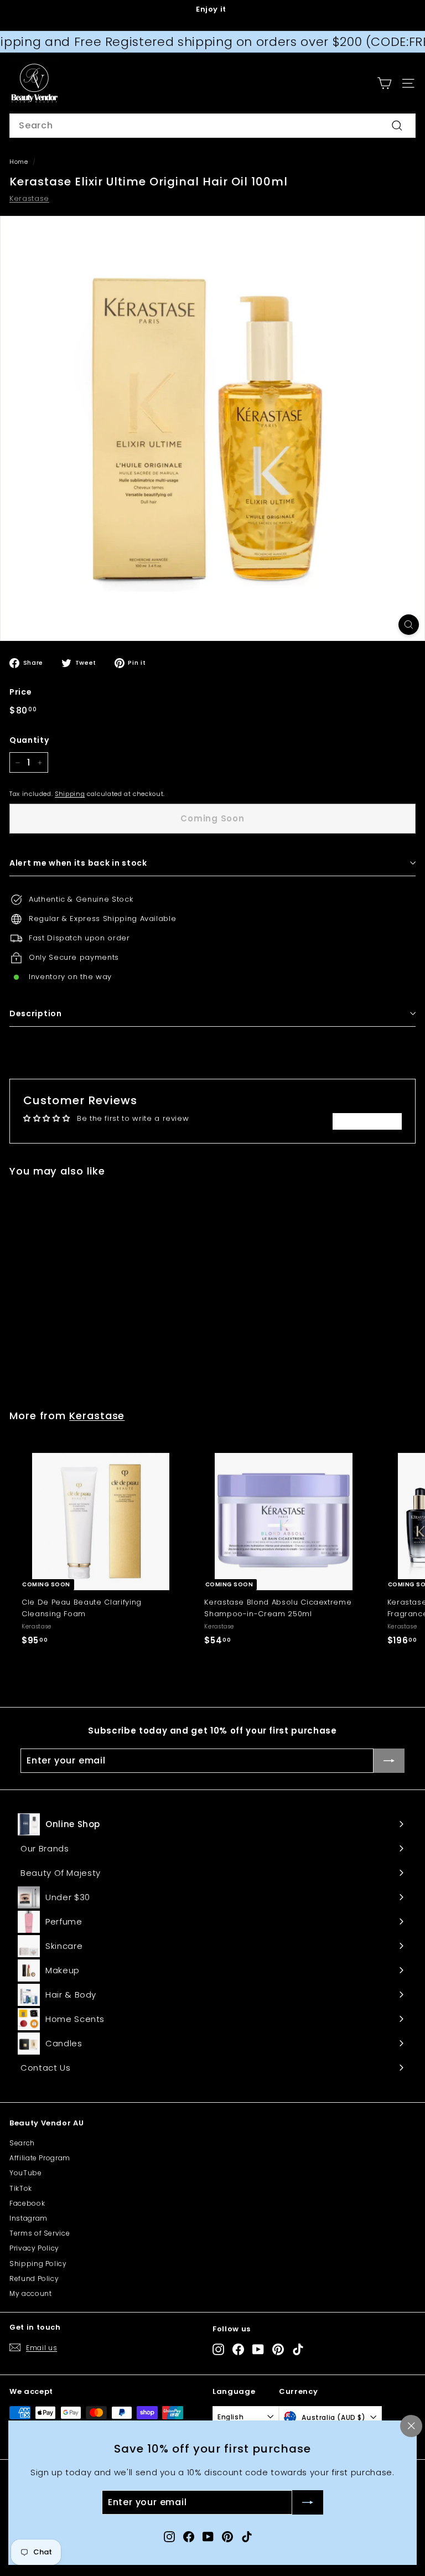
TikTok (21, 2188)
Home (19, 162)
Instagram (28, 2218)
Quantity (29, 740)
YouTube (26, 2173)
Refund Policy (34, 2278)
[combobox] (212, 126)
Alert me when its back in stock (78, 863)
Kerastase (29, 198)
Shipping (70, 794)
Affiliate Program (40, 2158)
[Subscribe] (308, 2503)
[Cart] (384, 83)
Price (20, 692)
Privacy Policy (34, 2248)
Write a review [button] (367, 1121)
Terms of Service (40, 2233)
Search (22, 2143)
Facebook (27, 2203)
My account (31, 2293)
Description (36, 1013)
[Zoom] (409, 625)
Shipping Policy (38, 2264)
